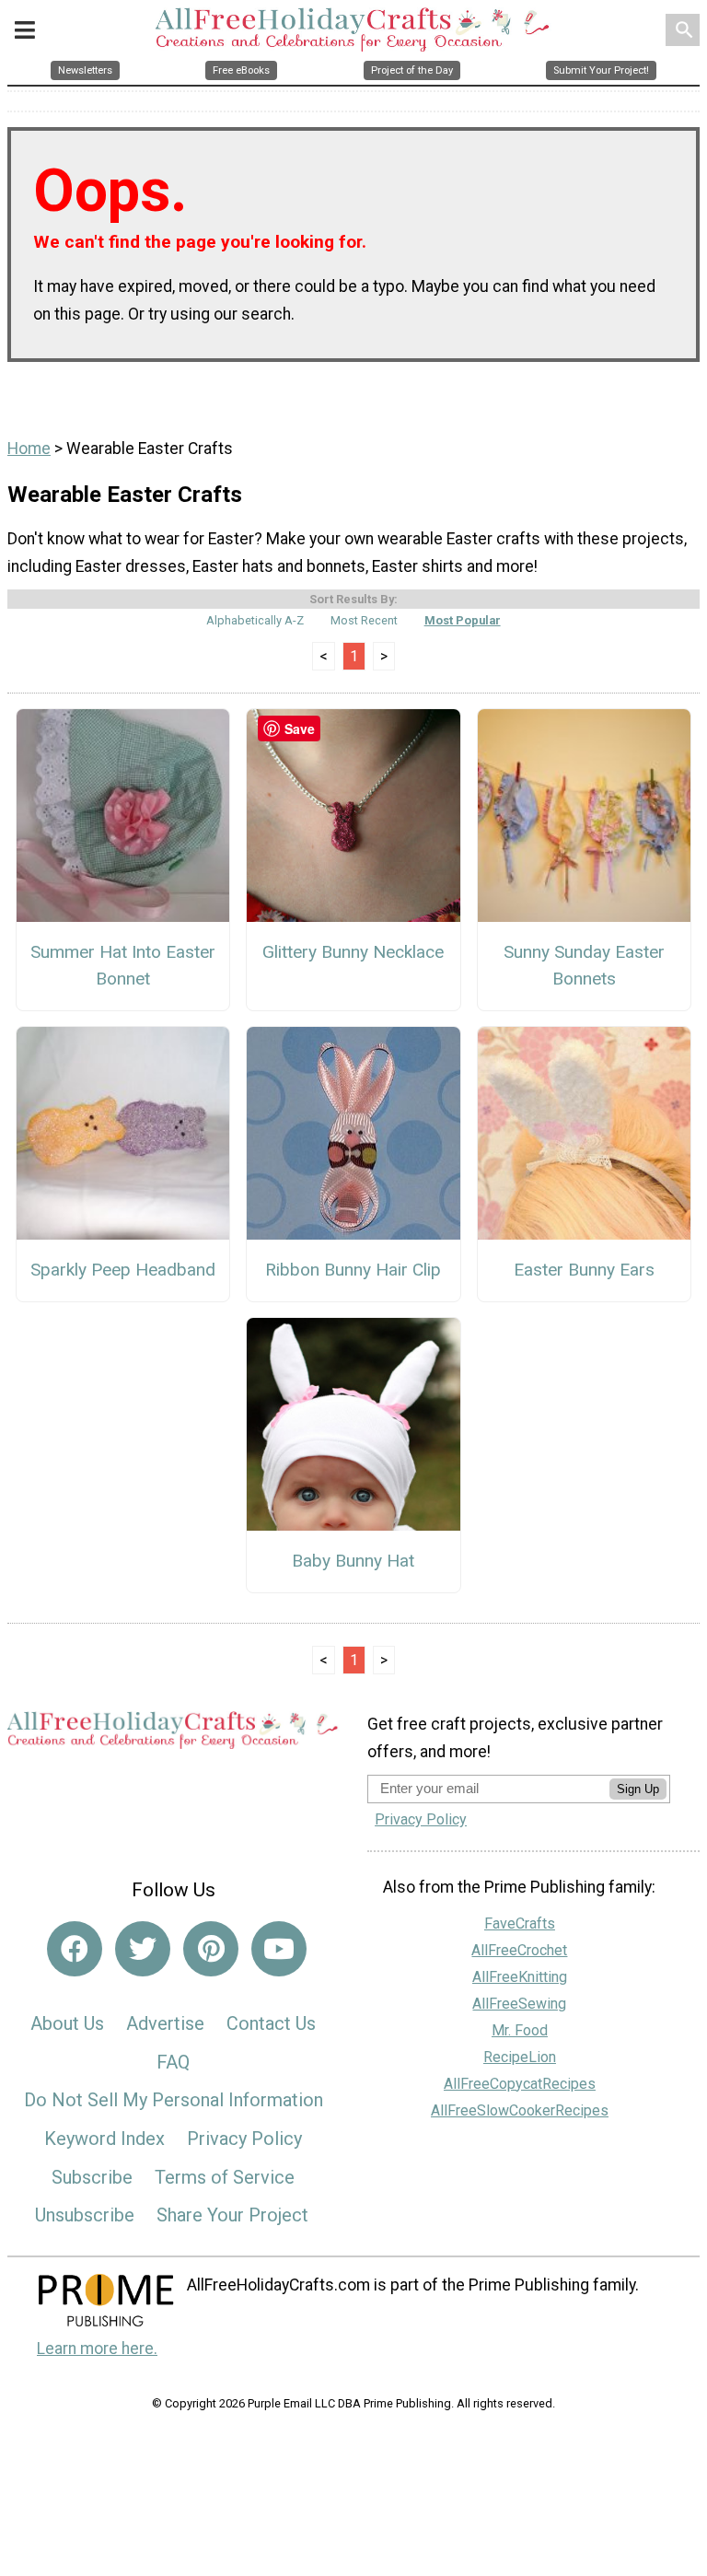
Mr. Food (520, 2030)
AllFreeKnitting (520, 1977)
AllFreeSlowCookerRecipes (520, 2110)
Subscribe (92, 2177)
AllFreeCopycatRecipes (520, 2084)
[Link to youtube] (279, 1949)
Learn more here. (97, 2349)
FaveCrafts (520, 1923)
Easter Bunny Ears (584, 1270)
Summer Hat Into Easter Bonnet (123, 965)
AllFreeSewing (519, 2004)
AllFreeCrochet (519, 1950)
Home (29, 449)
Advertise (165, 2023)
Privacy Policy (244, 2139)
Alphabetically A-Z (255, 620)
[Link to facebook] (75, 1949)
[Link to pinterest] (211, 1949)
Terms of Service (225, 2177)
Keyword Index (104, 2139)
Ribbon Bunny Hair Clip (353, 1270)
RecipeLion (520, 2057)
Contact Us (271, 2023)
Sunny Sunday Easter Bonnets (584, 965)
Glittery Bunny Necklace (353, 952)
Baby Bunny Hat (353, 1561)
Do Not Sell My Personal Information (174, 2100)
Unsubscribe (85, 2215)
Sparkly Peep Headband (123, 1270)
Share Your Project (232, 2215)
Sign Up (638, 1789)
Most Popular (463, 620)
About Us (67, 2023)
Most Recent (364, 620)
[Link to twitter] (143, 1949)
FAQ (173, 2062)
